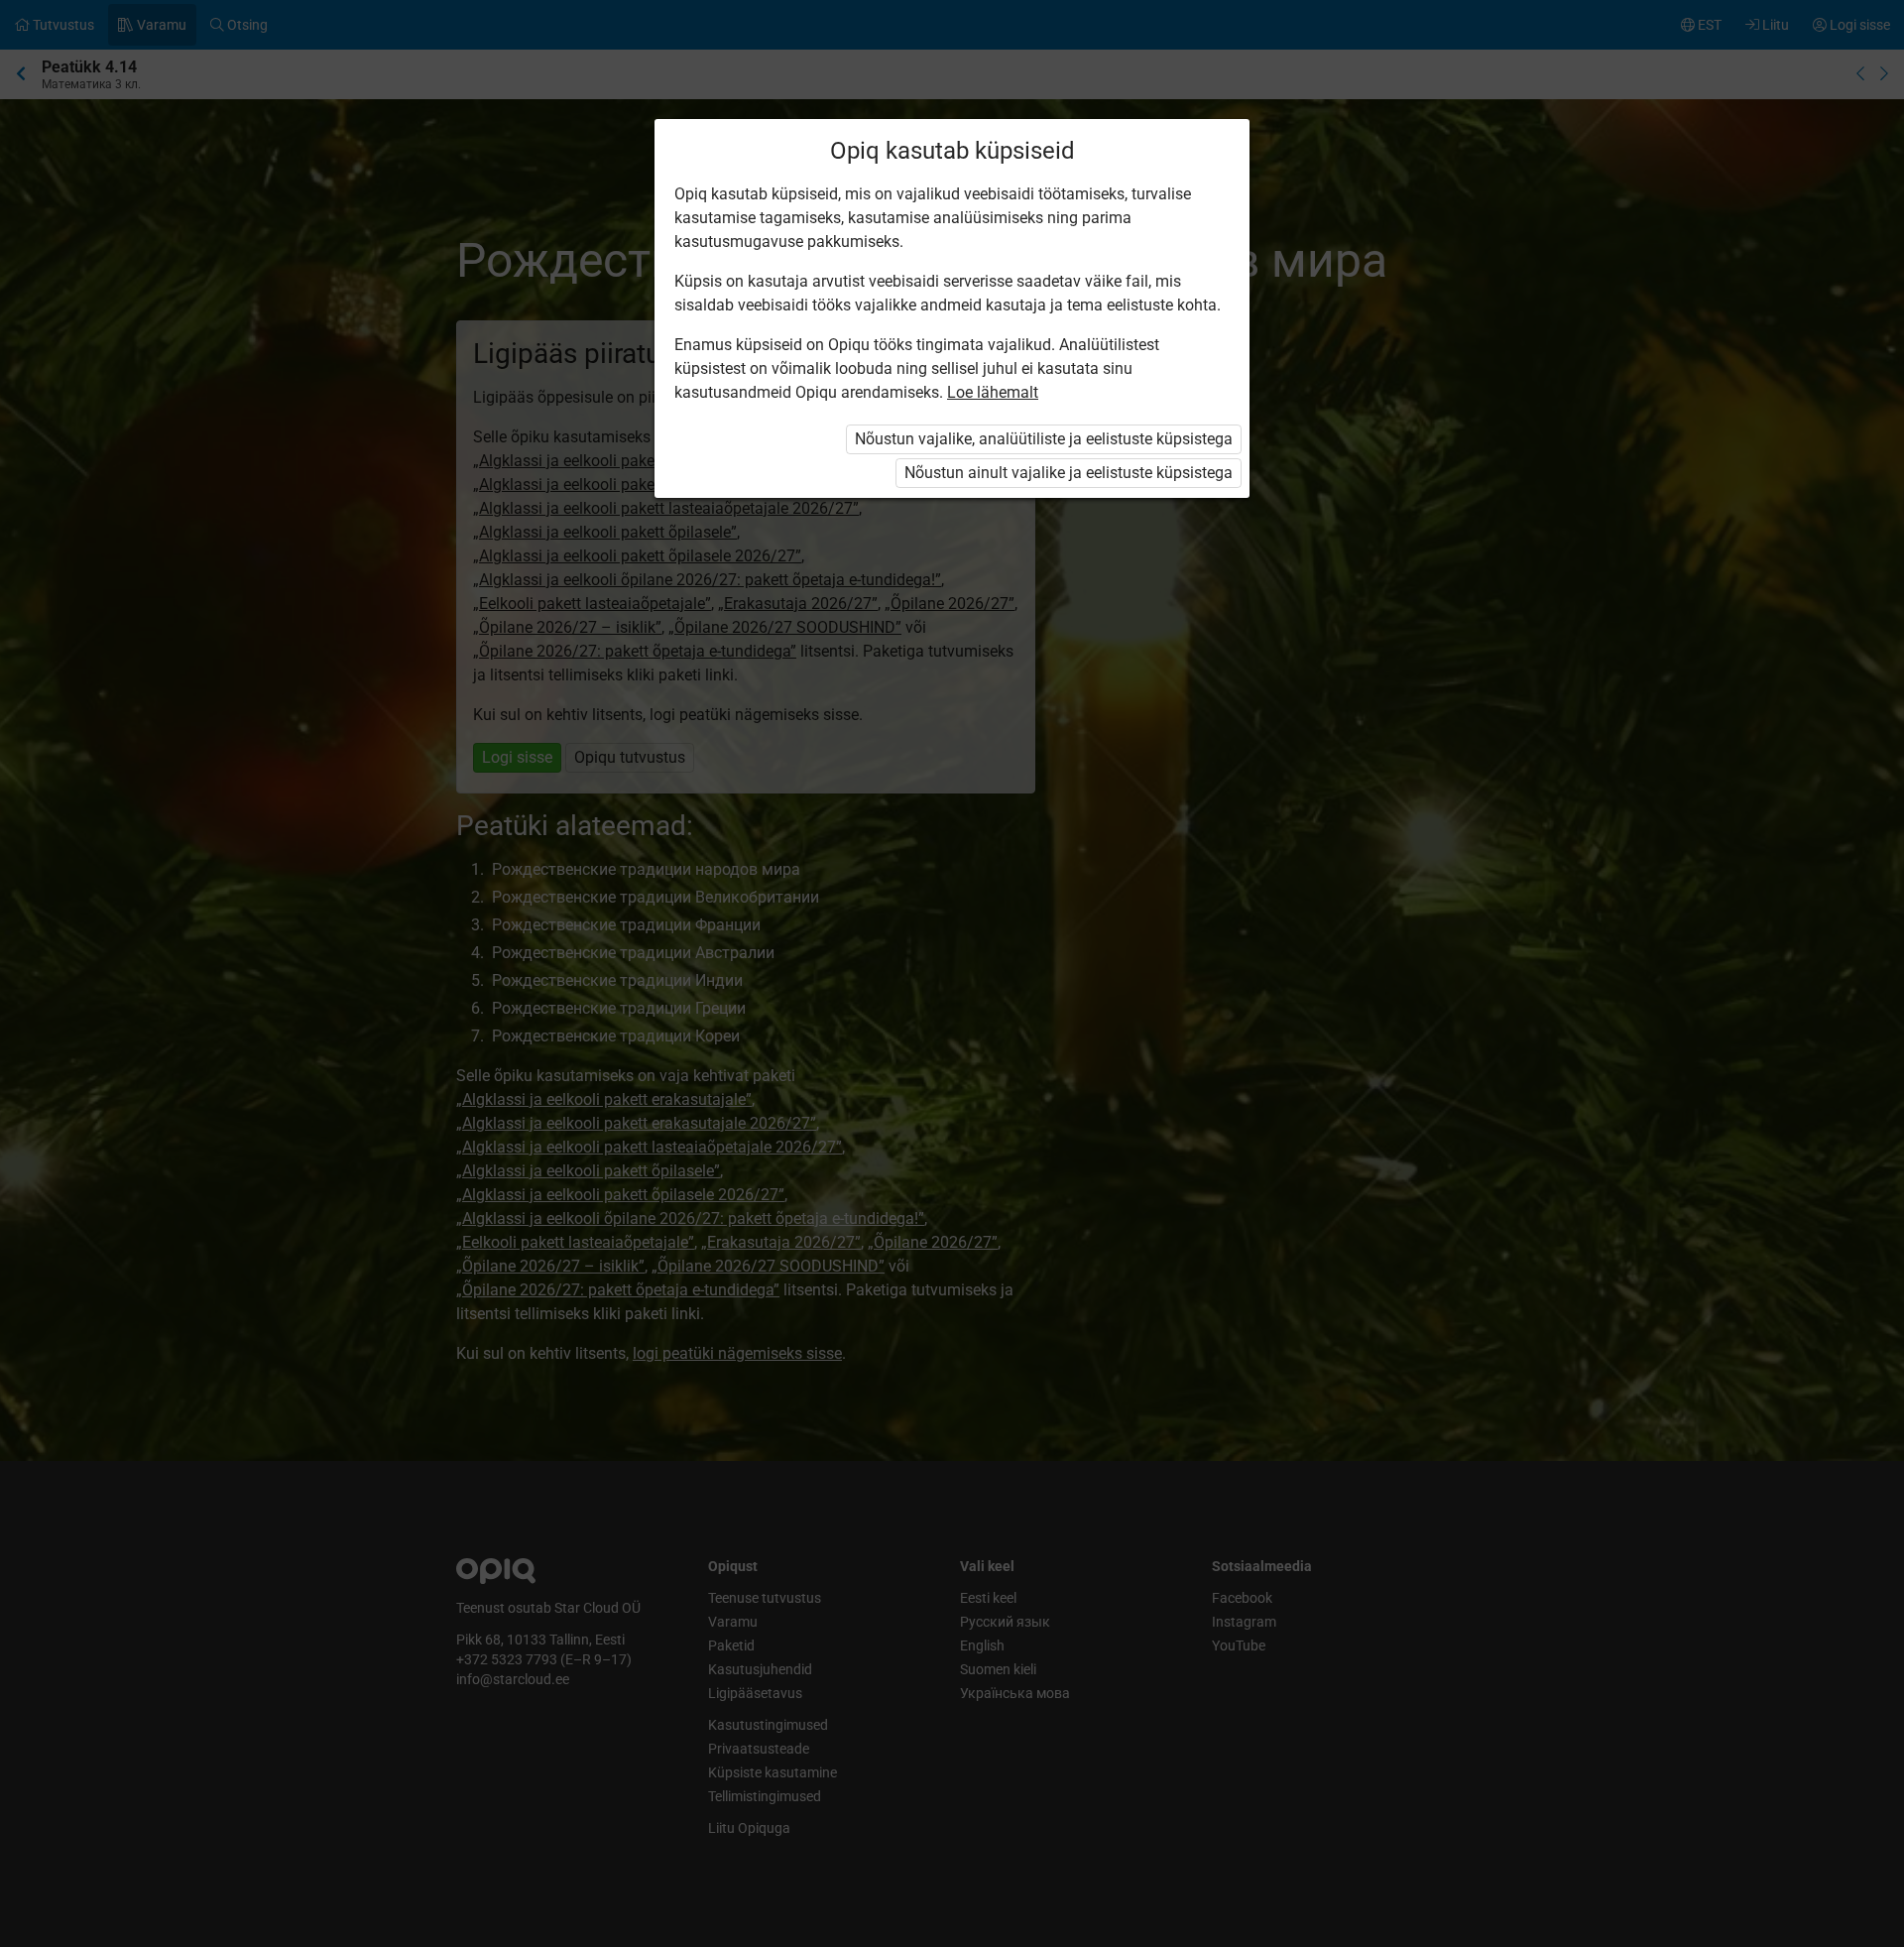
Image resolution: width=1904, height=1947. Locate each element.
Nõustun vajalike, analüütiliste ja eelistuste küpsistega (1044, 439)
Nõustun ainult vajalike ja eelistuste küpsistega (1069, 473)
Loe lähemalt (993, 392)
